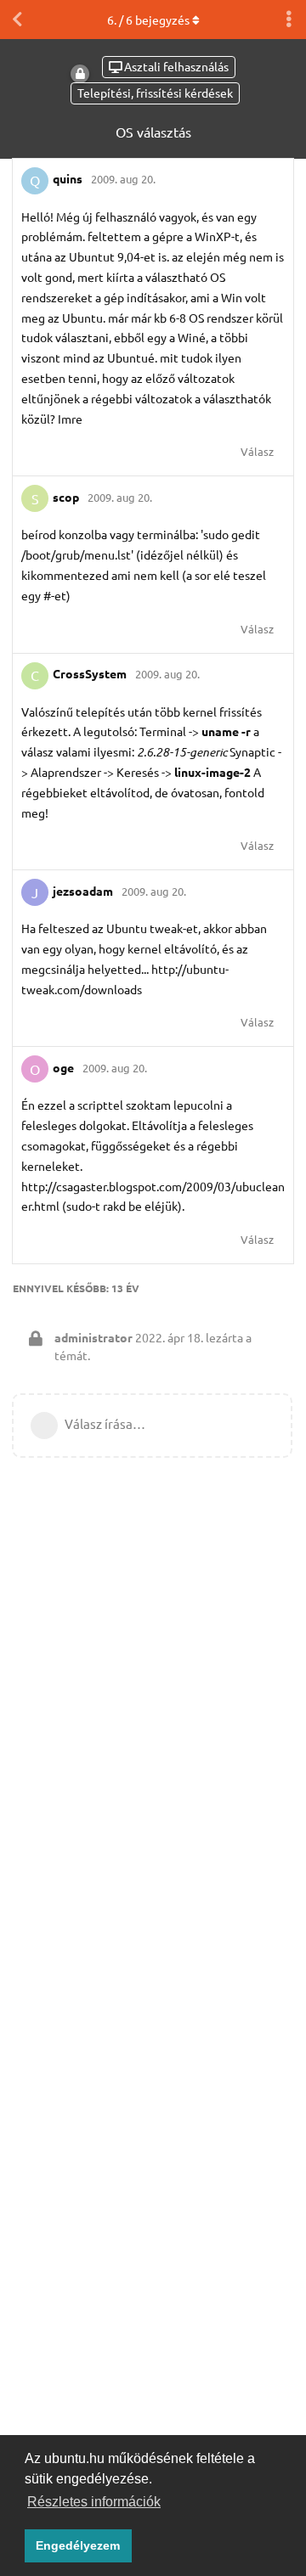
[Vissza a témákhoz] (17, 20)
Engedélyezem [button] (78, 2545)
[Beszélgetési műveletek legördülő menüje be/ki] (289, 20)
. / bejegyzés (148, 20)
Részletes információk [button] (94, 2502)
